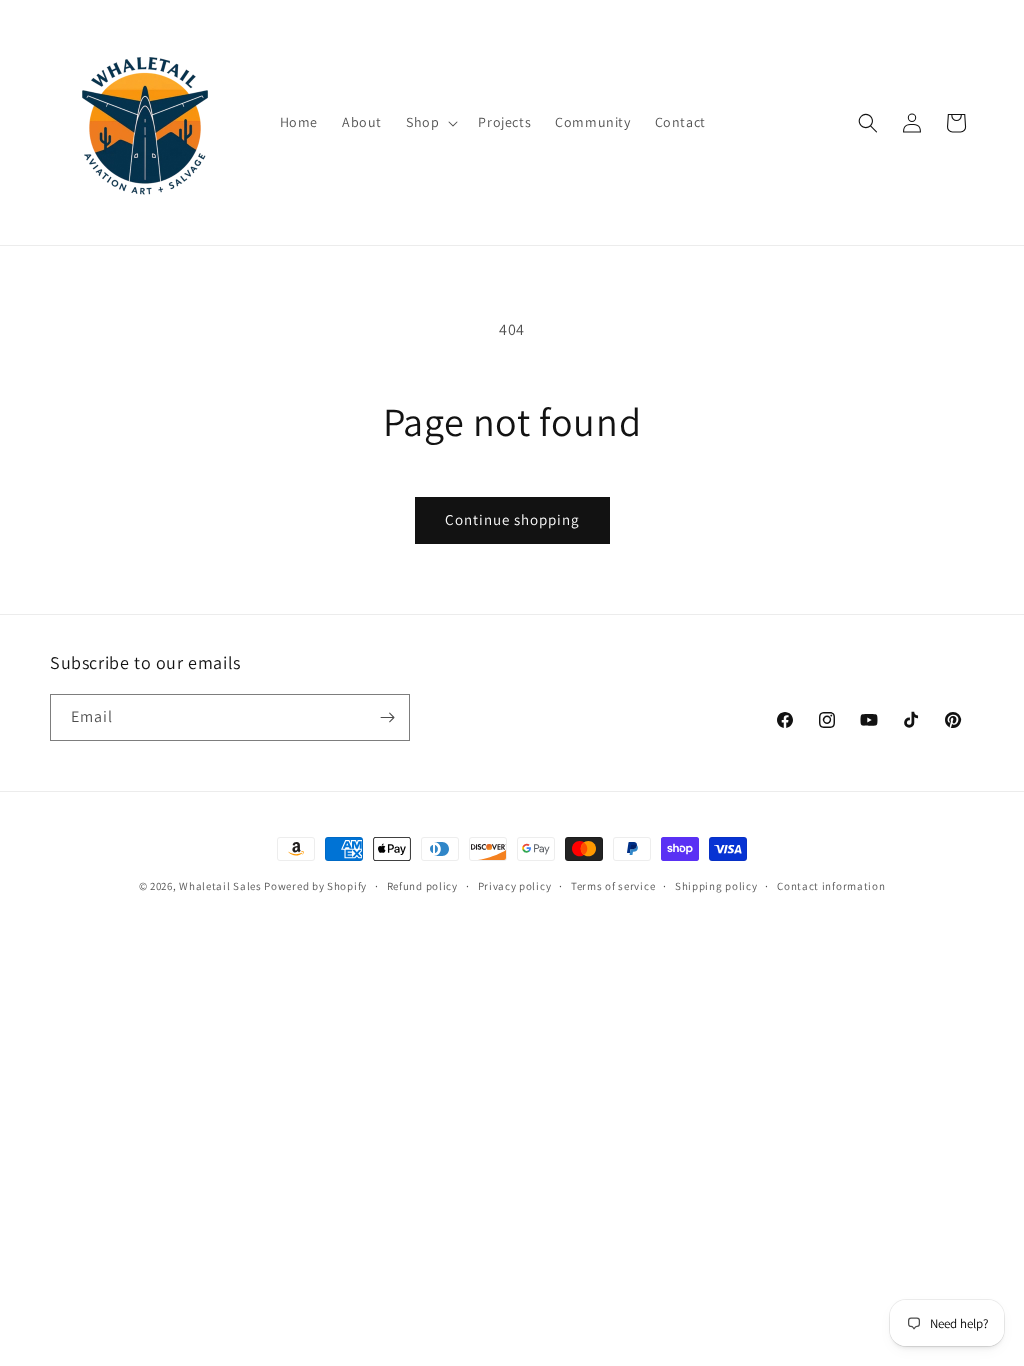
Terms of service (613, 886)
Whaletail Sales (220, 886)
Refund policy (422, 886)
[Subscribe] (387, 717)
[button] (430, 122)
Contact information (831, 886)
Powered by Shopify (315, 886)
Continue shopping (512, 519)
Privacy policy (515, 886)
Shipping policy (716, 886)
